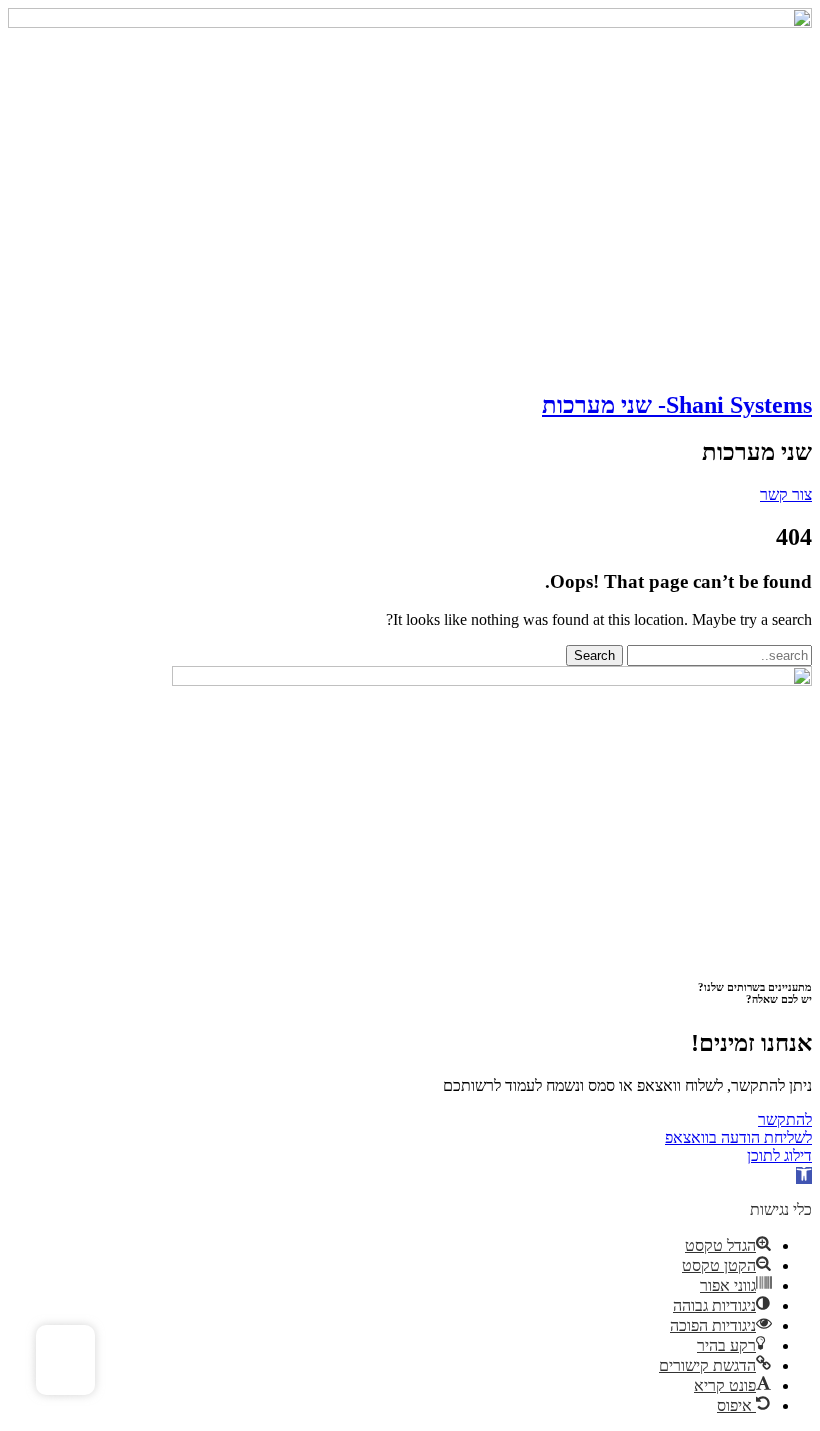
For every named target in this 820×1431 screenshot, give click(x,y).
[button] (804, 1175)
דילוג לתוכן (779, 1155)
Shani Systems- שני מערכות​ (677, 405)
